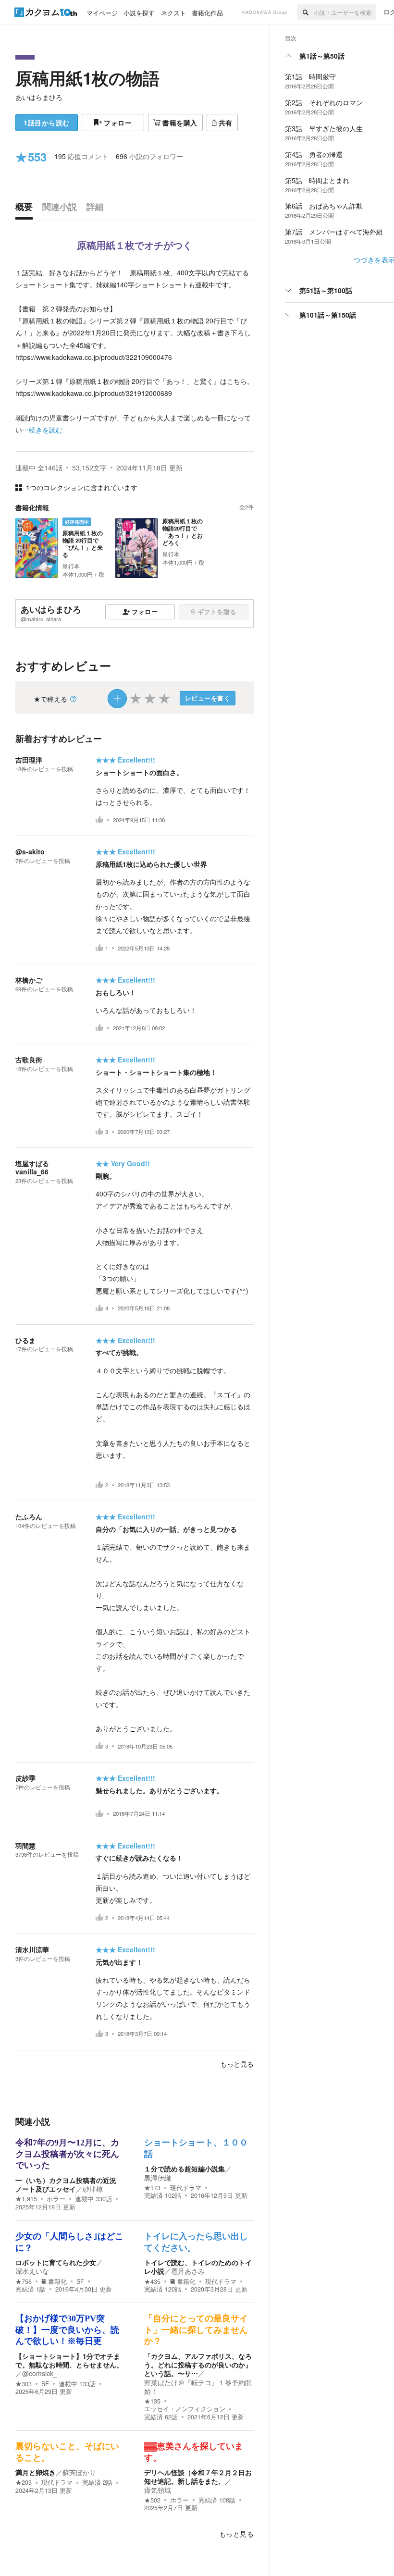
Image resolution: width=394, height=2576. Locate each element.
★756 (24, 2281)
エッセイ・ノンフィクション (185, 2409)
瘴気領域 (158, 2490)
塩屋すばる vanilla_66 (36, 1167)
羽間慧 (25, 1846)
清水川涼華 (32, 1949)
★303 (24, 2384)
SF (80, 2281)
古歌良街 (29, 1060)
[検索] (305, 12)
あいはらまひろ (39, 97)
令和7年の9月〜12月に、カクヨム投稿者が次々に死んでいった (67, 2154)
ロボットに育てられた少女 (56, 2262)
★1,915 (26, 2199)
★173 (152, 2188)
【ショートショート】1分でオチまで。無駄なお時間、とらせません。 (69, 2360)
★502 (152, 2500)
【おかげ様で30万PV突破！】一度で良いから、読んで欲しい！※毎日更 (67, 2330)
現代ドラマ (186, 2188)
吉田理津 (29, 760)
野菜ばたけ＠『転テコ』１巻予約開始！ (198, 2387)
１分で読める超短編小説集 (185, 2169)
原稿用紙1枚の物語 (87, 78)
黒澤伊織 (158, 2178)
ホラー (56, 2199)
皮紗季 (25, 1778)
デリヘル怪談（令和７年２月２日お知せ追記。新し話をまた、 (198, 2477)
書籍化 (57, 2281)
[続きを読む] (135, 351)
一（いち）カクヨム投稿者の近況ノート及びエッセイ (66, 2184)
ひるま (25, 1340)
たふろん (29, 1516)
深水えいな (32, 2271)
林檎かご (29, 980)
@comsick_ (40, 2373)
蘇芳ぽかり (79, 2472)
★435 (152, 2281)
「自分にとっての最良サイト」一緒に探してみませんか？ (196, 2330)
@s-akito (30, 851)
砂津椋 (93, 2189)
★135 (152, 2401)
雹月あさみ (188, 2271)
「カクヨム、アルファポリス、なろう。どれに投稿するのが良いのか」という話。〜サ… (198, 2365)
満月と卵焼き (36, 2472)
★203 (24, 2482)
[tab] (26, 209)
